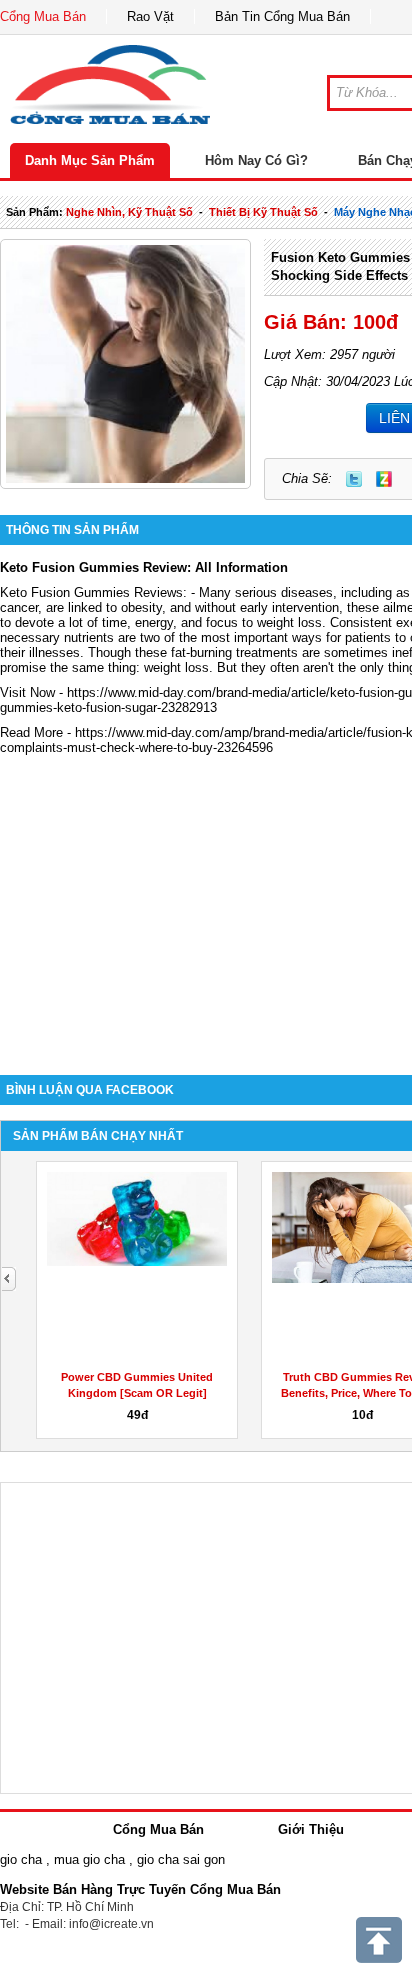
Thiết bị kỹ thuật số (263, 212)
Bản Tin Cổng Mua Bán (282, 16)
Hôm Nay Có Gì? (256, 160)
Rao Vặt (150, 16)
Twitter (354, 479)
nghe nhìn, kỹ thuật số (129, 212)
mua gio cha (89, 1859)
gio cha (21, 1859)
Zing (384, 479)
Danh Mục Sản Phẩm (90, 160)
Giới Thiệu (311, 1829)
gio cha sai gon (181, 1859)
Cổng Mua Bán (43, 16)
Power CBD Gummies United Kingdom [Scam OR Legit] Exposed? (137, 1393)
